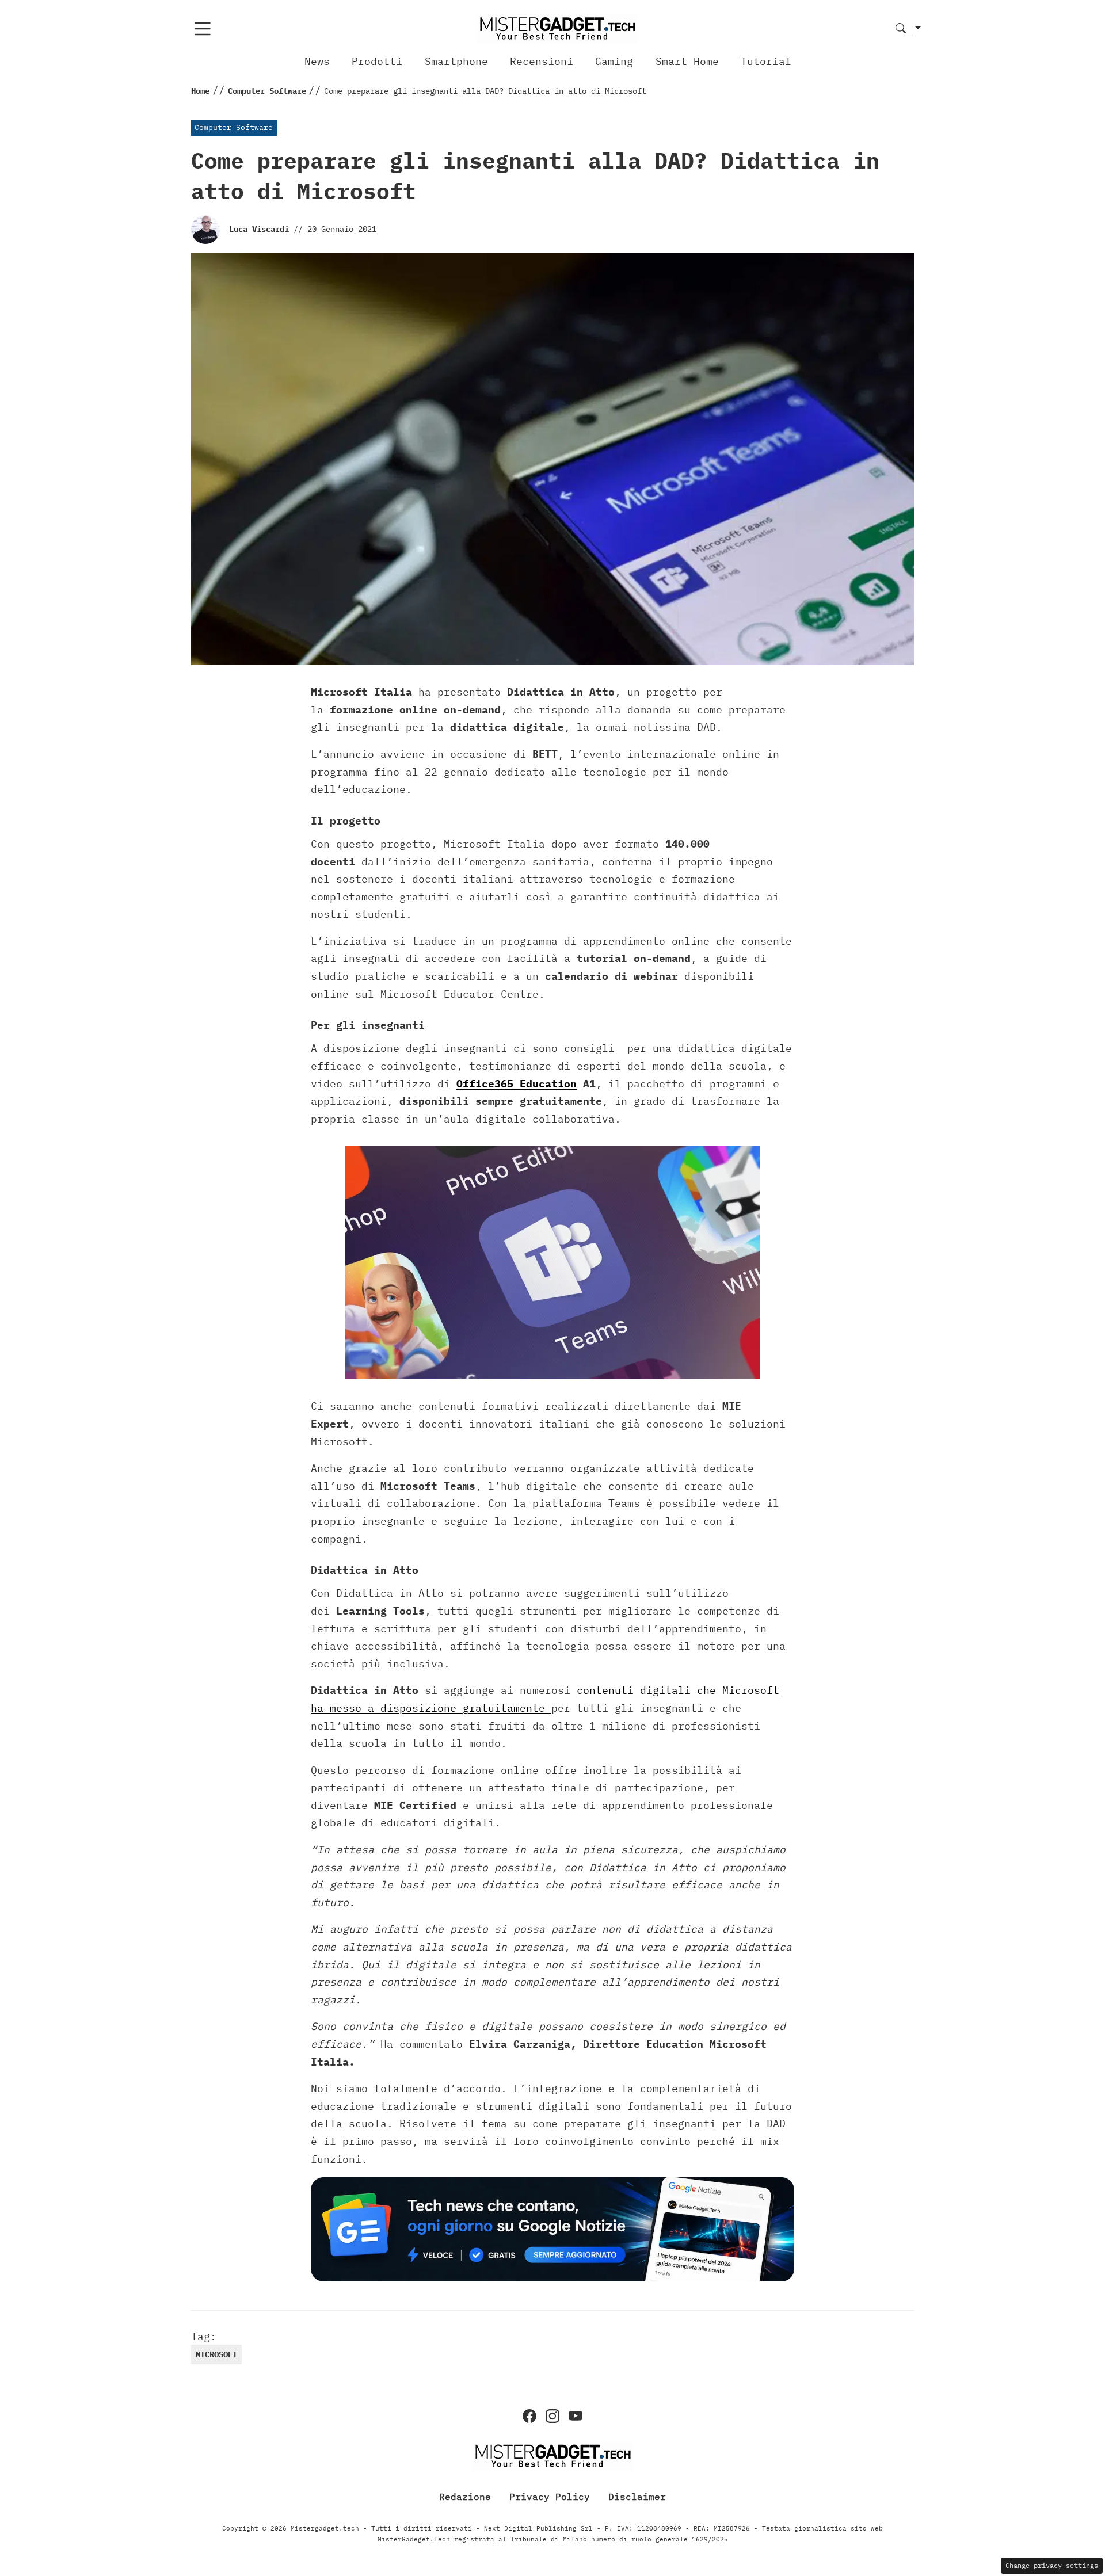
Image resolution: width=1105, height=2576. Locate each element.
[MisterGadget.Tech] (557, 28)
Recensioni (542, 61)
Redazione (465, 2497)
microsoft (216, 2354)
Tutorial (766, 61)
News (317, 61)
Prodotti (377, 61)
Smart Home (687, 61)
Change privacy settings (1052, 2565)
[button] (908, 29)
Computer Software (234, 127)
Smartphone (456, 61)
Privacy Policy (550, 2497)
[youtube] (576, 2416)
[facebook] (529, 2416)
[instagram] (552, 2416)
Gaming (614, 61)
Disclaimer (637, 2497)
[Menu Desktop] (203, 29)
